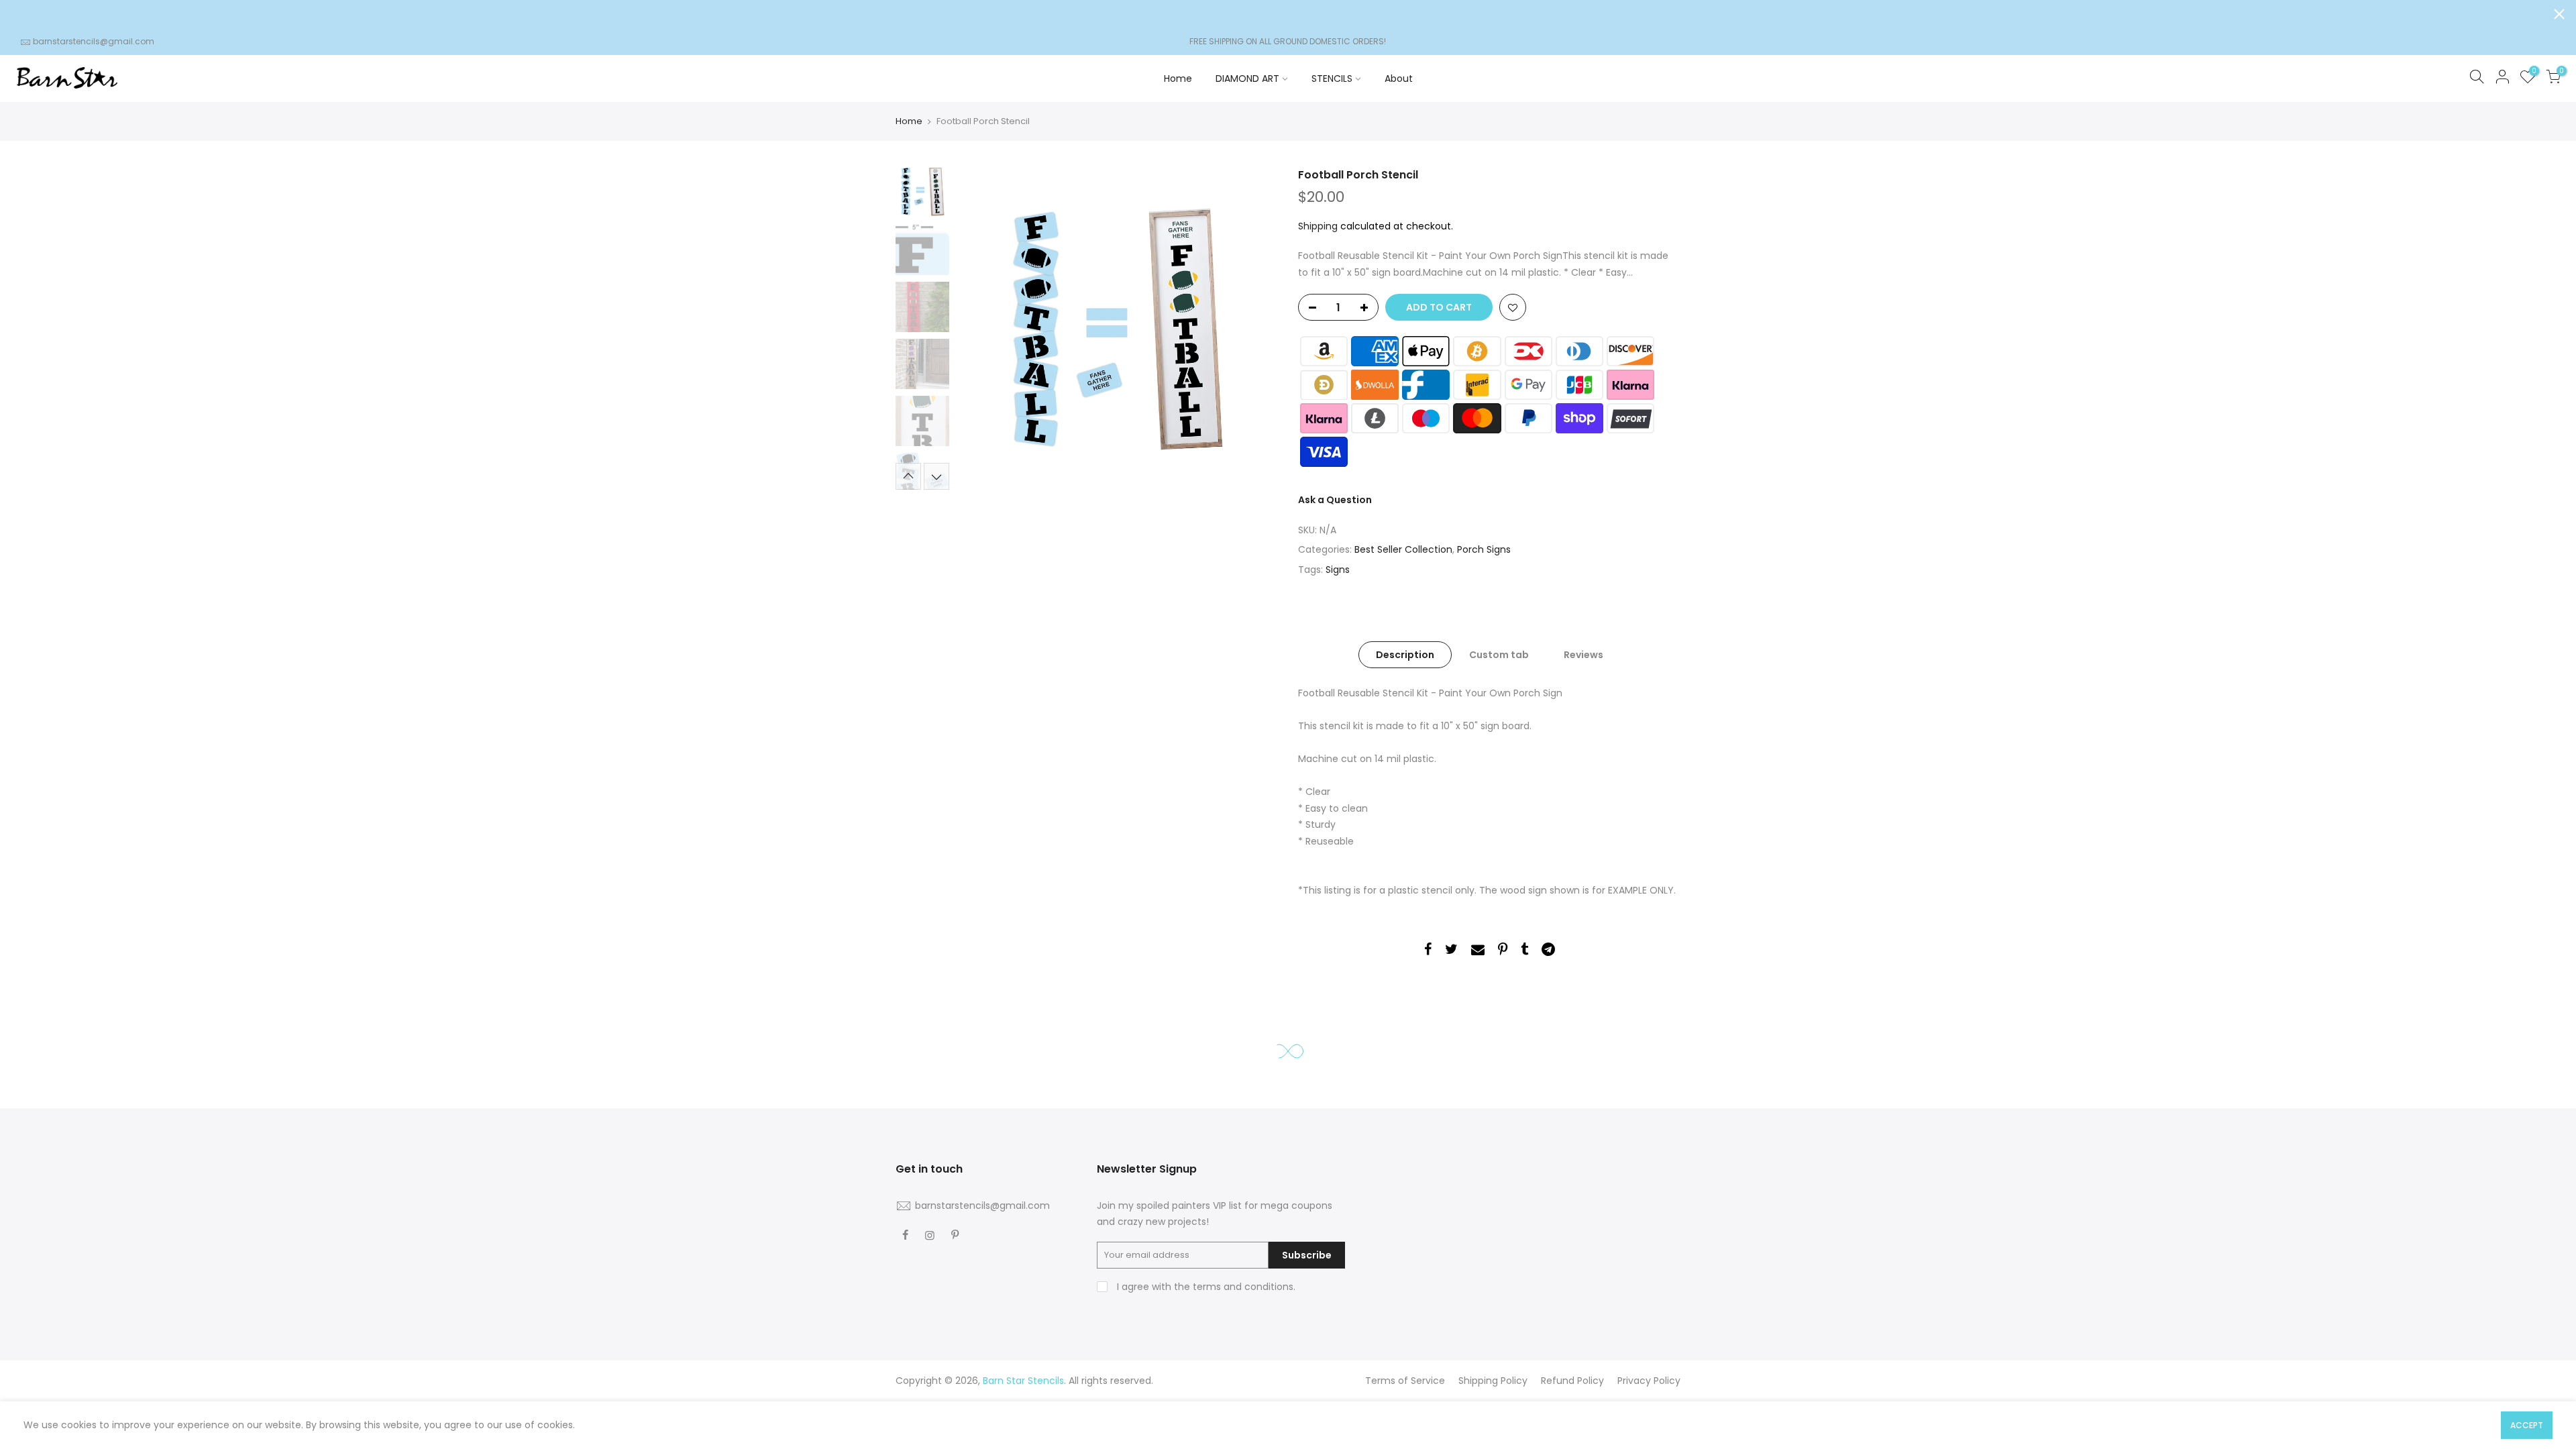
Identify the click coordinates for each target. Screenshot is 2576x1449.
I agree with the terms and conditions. (1205, 1287)
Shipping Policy (1493, 1381)
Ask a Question (1335, 500)
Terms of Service (1405, 1381)
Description (1405, 655)
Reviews (1584, 655)
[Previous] (979, 329)
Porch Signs (1484, 550)
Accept (2527, 1425)
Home (1178, 78)
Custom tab (1499, 655)
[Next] (1254, 329)
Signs (1338, 570)
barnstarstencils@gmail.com (94, 41)
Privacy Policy (1649, 1381)
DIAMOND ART (1247, 78)
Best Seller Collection (1403, 550)
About (1399, 78)
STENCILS (1332, 78)
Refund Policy (1572, 1381)
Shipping (1318, 226)
